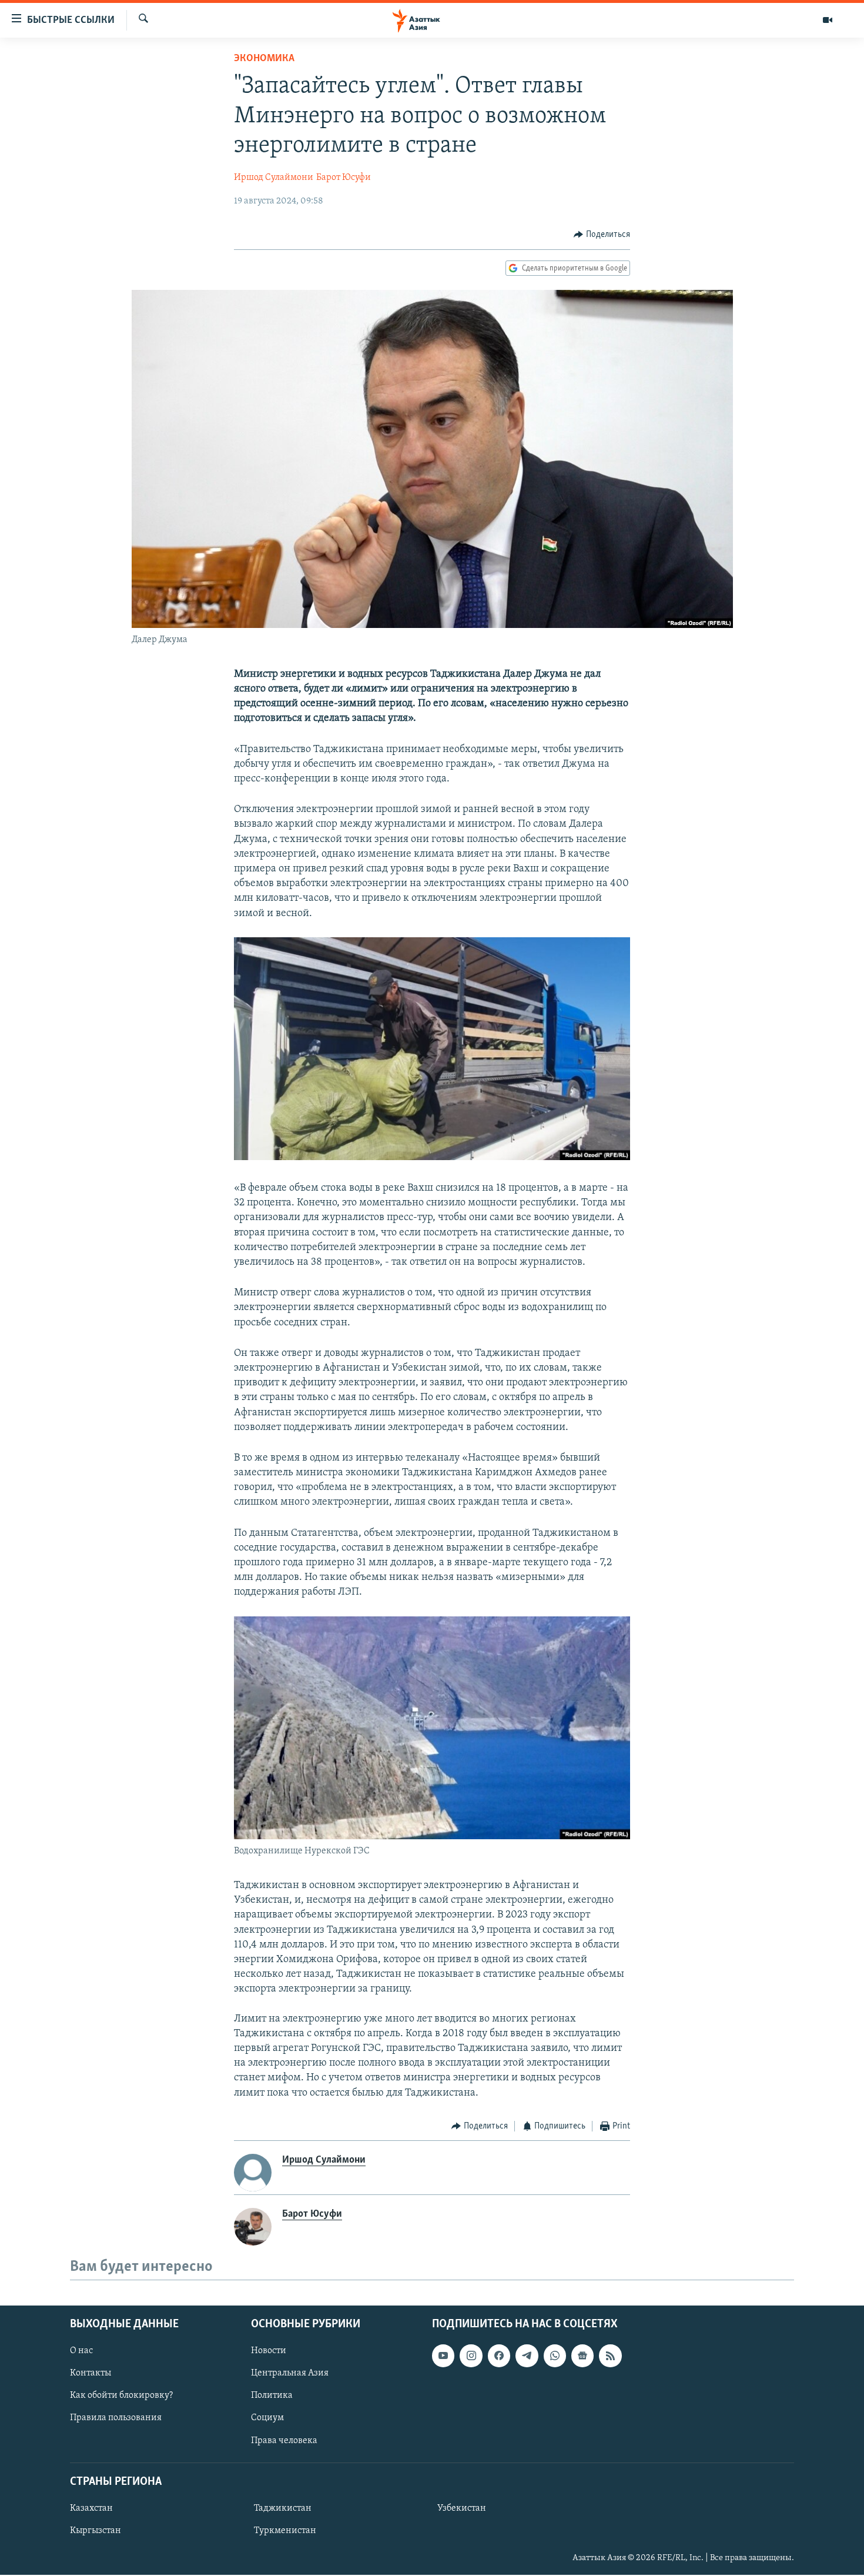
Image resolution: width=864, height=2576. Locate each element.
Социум (267, 2418)
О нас (81, 2351)
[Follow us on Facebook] (499, 2356)
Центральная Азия (290, 2374)
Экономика (264, 59)
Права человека (284, 2441)
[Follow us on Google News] (582, 2356)
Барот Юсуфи (344, 178)
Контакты (91, 2374)
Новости (269, 2351)
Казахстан (91, 2508)
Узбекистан (462, 2508)
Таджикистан (283, 2508)
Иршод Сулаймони (274, 178)
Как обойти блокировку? (121, 2396)
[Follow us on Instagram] (471, 2356)
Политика (272, 2396)
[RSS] (610, 2356)
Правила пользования (116, 2418)
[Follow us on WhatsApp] (555, 2356)
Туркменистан (285, 2531)
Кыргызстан (96, 2531)
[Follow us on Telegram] (527, 2356)
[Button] (602, 235)
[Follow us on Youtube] (443, 2356)
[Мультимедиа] (828, 20)
